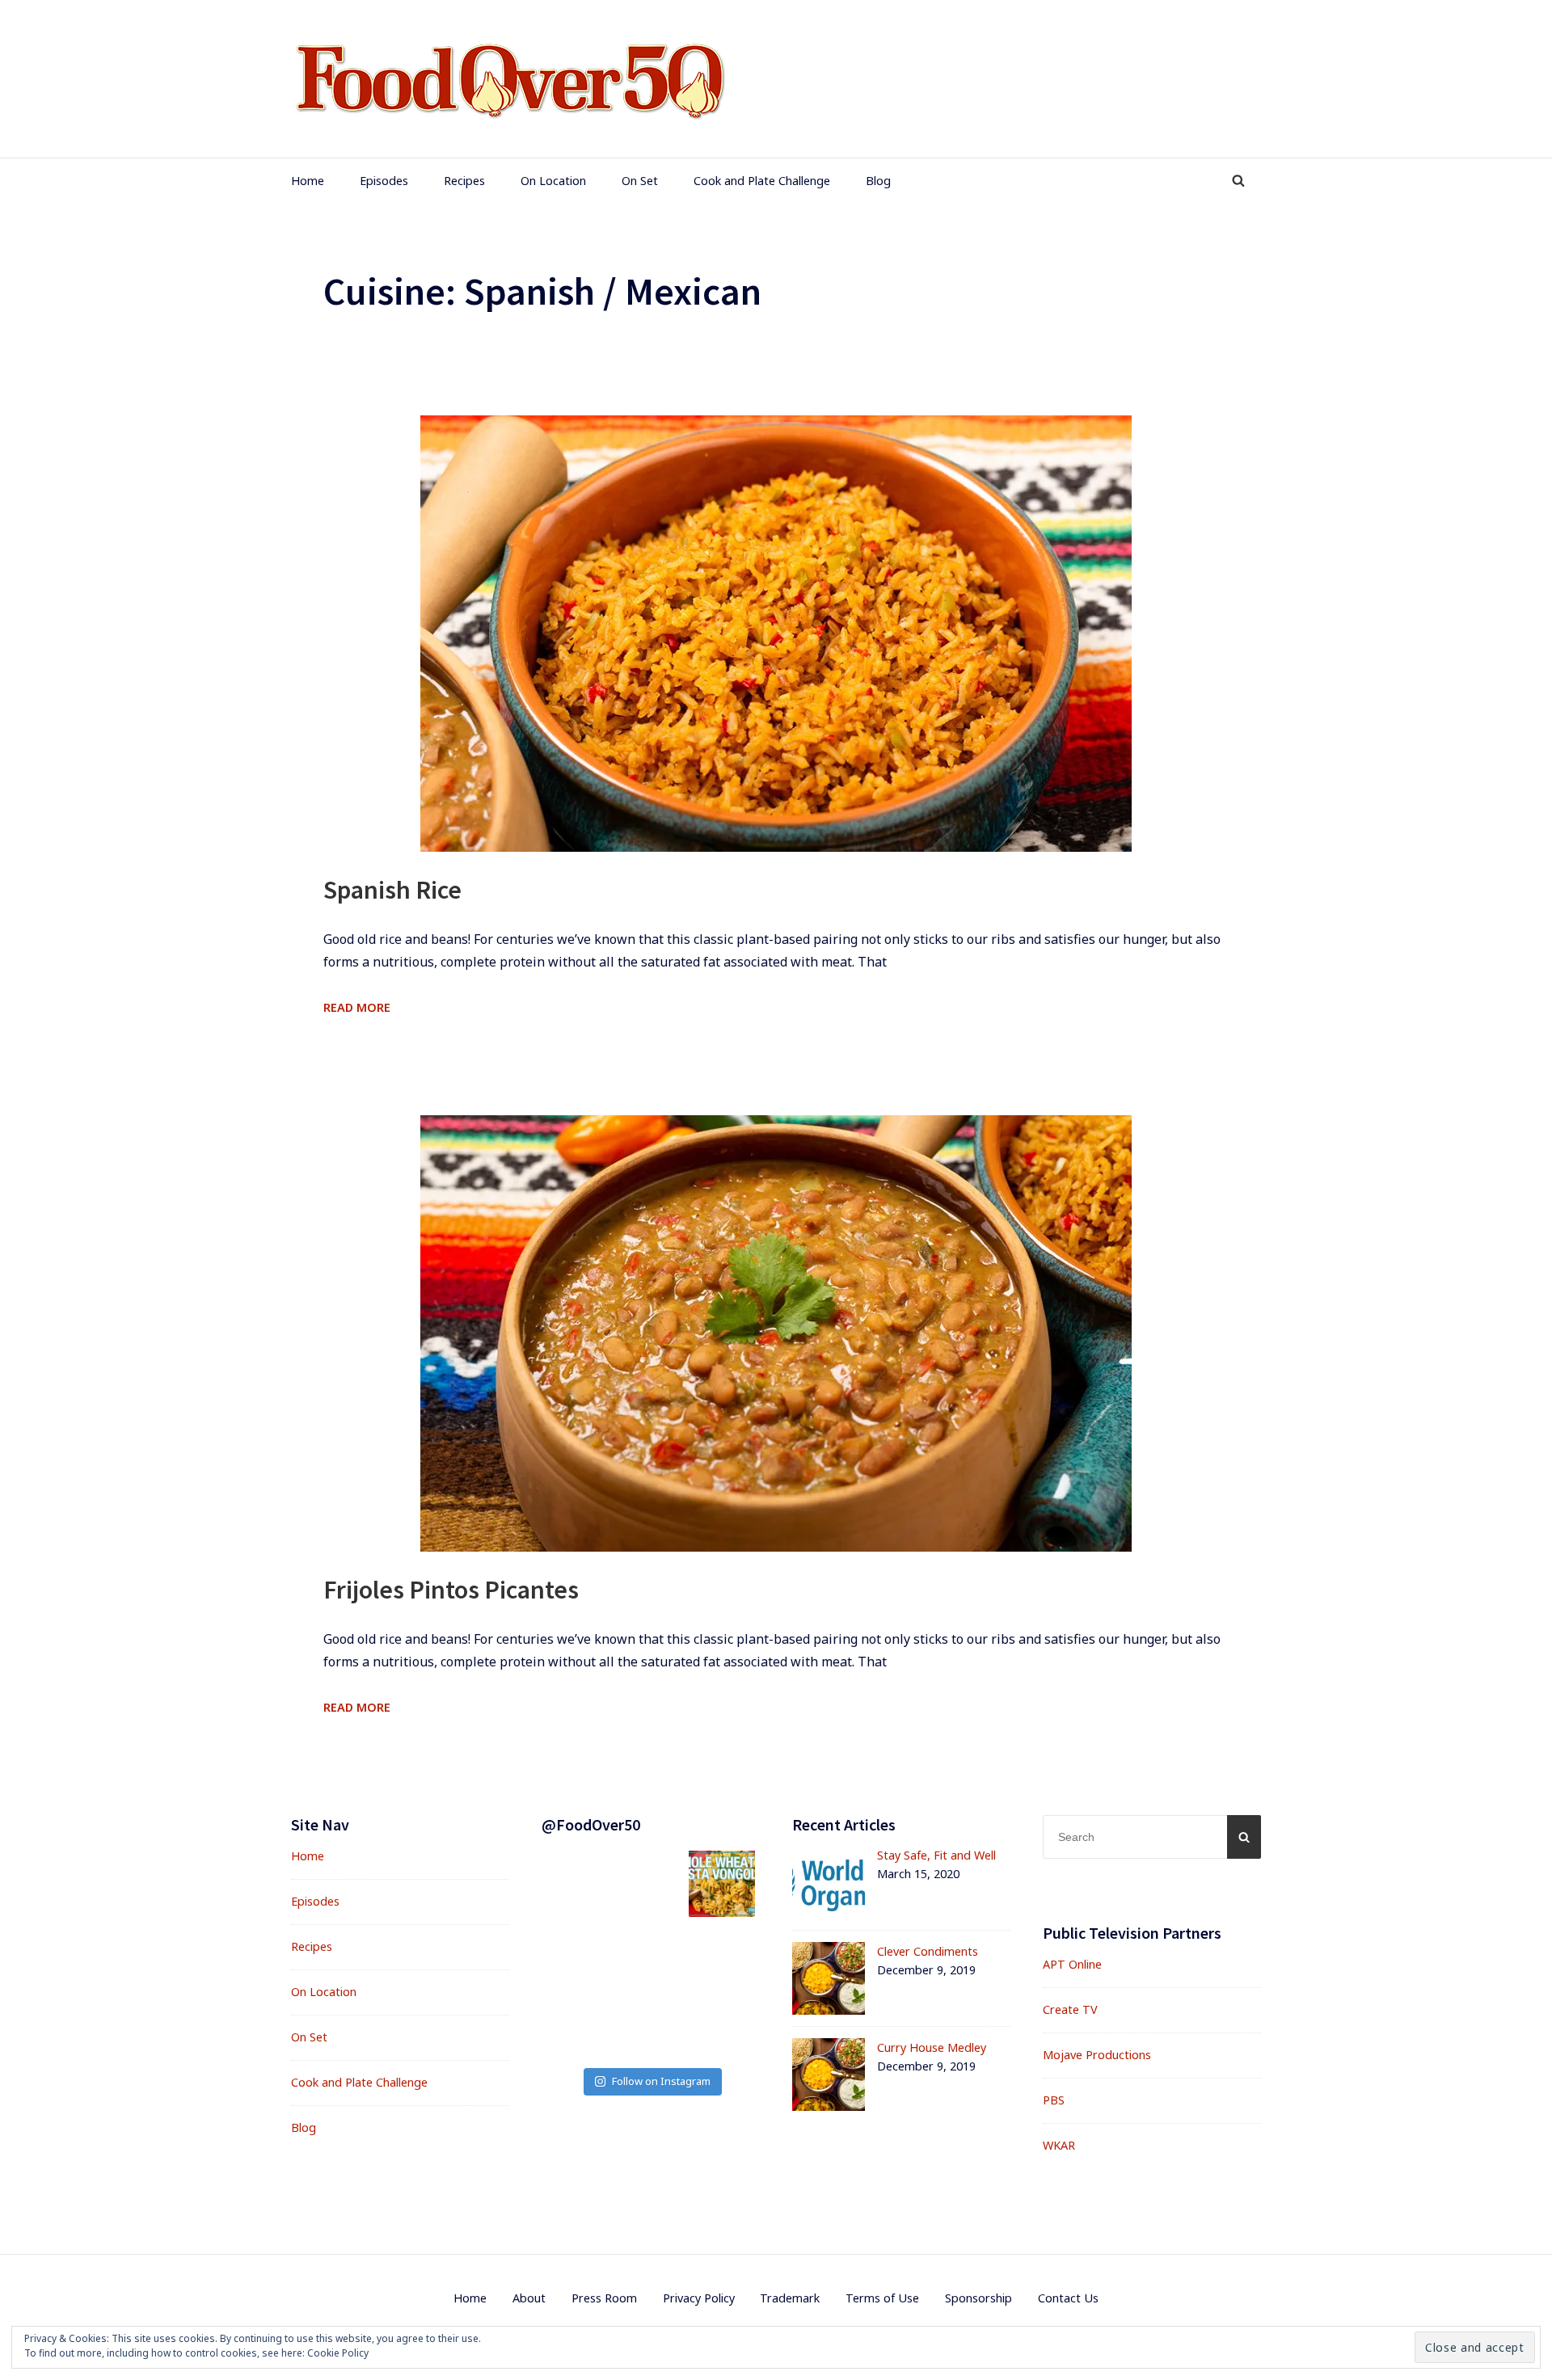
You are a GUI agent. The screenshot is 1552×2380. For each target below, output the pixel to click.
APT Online (1072, 1964)
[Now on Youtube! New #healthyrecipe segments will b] (722, 2026)
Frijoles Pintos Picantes (451, 1590)
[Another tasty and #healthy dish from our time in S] (722, 1884)
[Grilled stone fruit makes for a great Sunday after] (722, 1955)
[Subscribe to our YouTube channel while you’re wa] (651, 2026)
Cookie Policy (338, 2353)
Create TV (1070, 2009)
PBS (1054, 2100)
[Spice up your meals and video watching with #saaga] (580, 1955)
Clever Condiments (928, 1951)
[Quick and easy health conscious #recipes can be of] (651, 1955)
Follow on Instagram (661, 2081)
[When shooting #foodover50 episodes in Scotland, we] (580, 2026)
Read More (357, 1007)
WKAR (1059, 2145)
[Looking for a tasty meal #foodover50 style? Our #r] (580, 1884)
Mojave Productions (1097, 2055)
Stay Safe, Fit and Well (936, 1855)
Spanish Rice (392, 890)
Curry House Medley (932, 2047)
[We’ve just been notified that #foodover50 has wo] (651, 1884)
